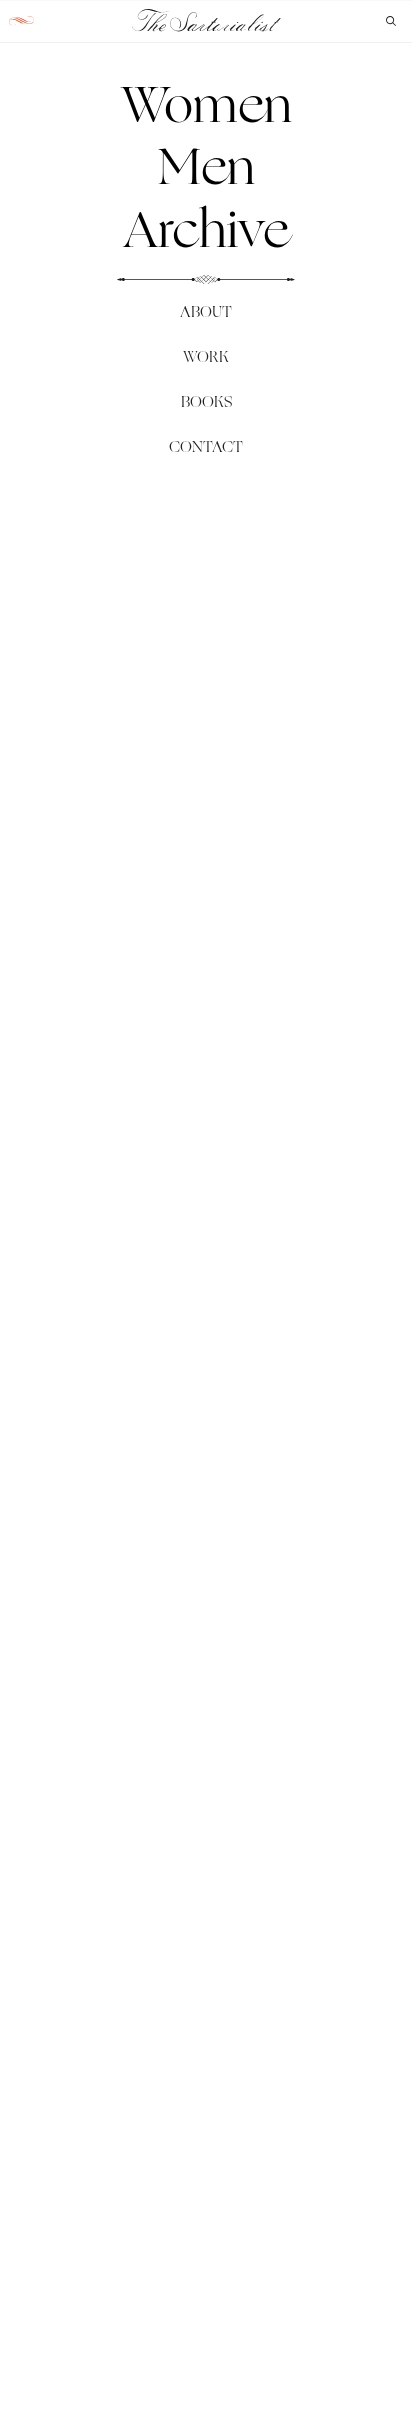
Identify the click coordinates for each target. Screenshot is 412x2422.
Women (206, 104)
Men (206, 166)
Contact (206, 446)
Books (206, 401)
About (206, 311)
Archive (206, 229)
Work (206, 356)
